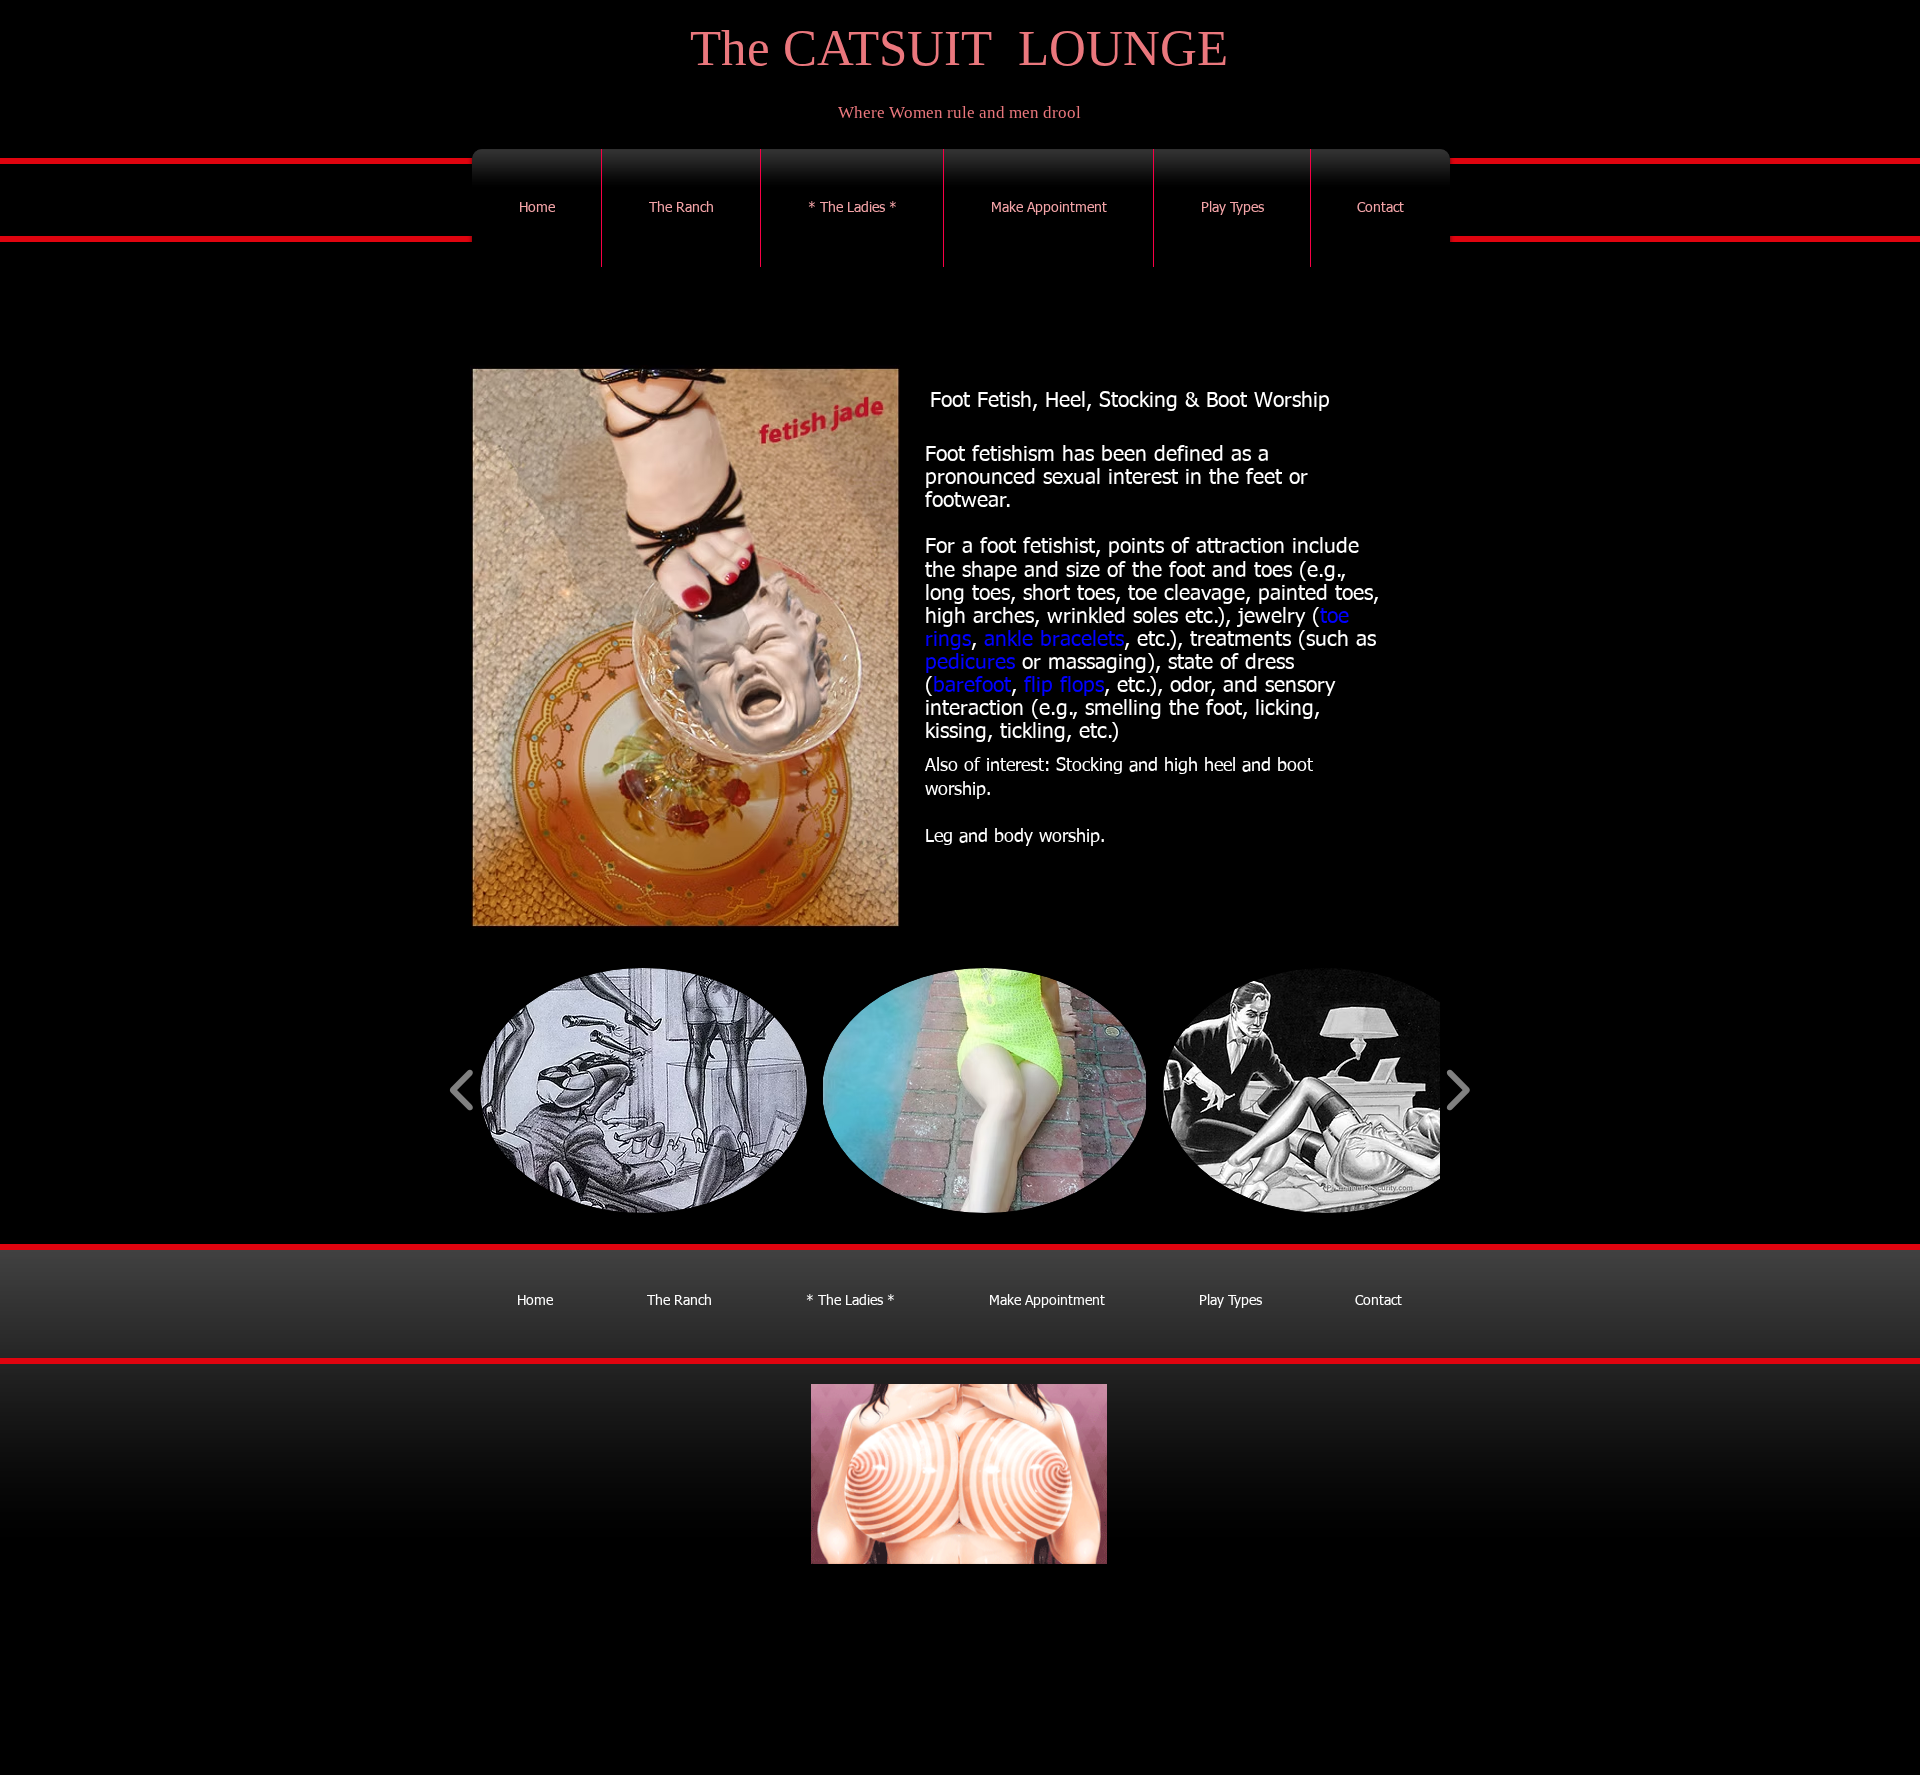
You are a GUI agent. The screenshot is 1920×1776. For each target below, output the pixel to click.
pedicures (970, 663)
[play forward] (1457, 1090)
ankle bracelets (1054, 640)
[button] (643, 1090)
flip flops (1064, 686)
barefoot (972, 686)
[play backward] (462, 1090)
